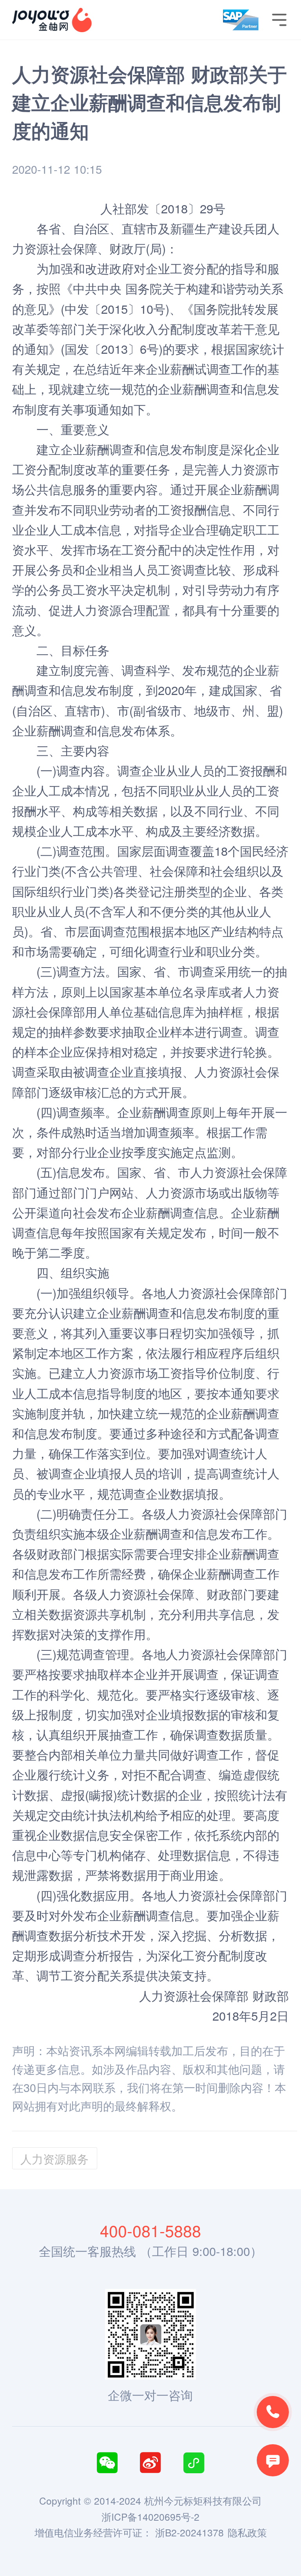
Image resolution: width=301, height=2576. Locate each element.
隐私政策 (247, 2532)
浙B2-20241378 (189, 2532)
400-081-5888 (150, 2230)
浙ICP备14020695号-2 (150, 2517)
